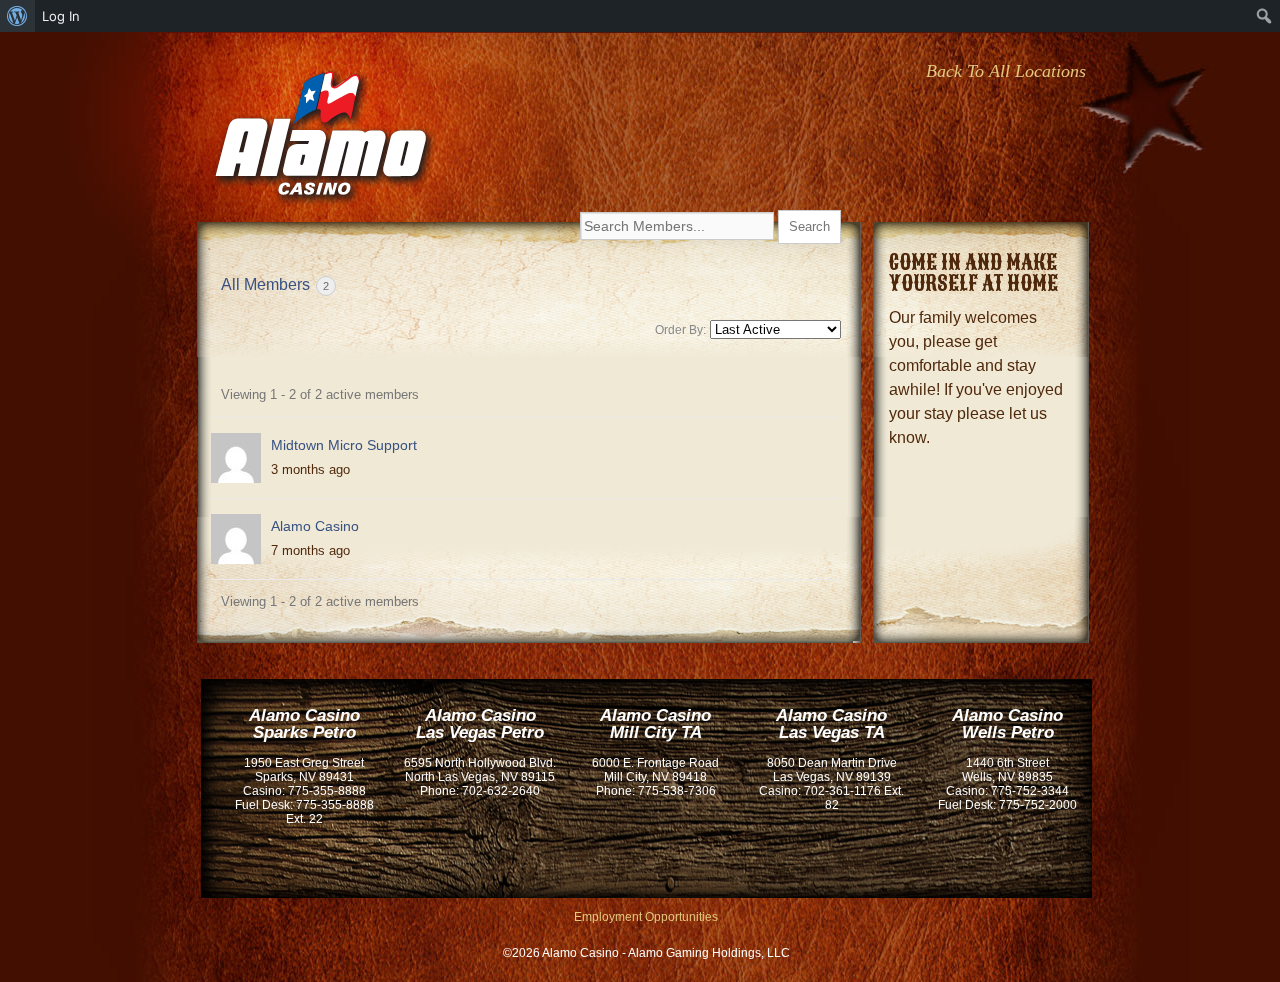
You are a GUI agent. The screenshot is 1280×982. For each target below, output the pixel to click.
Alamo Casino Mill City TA (655, 724)
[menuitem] (17, 16)
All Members (275, 284)
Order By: (680, 330)
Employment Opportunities (646, 917)
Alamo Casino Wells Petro (1007, 724)
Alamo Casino (323, 142)
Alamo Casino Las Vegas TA (831, 724)
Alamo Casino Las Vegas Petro (480, 724)
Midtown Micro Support (344, 445)
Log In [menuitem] (61, 16)
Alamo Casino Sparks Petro (304, 724)
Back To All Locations (1006, 71)
